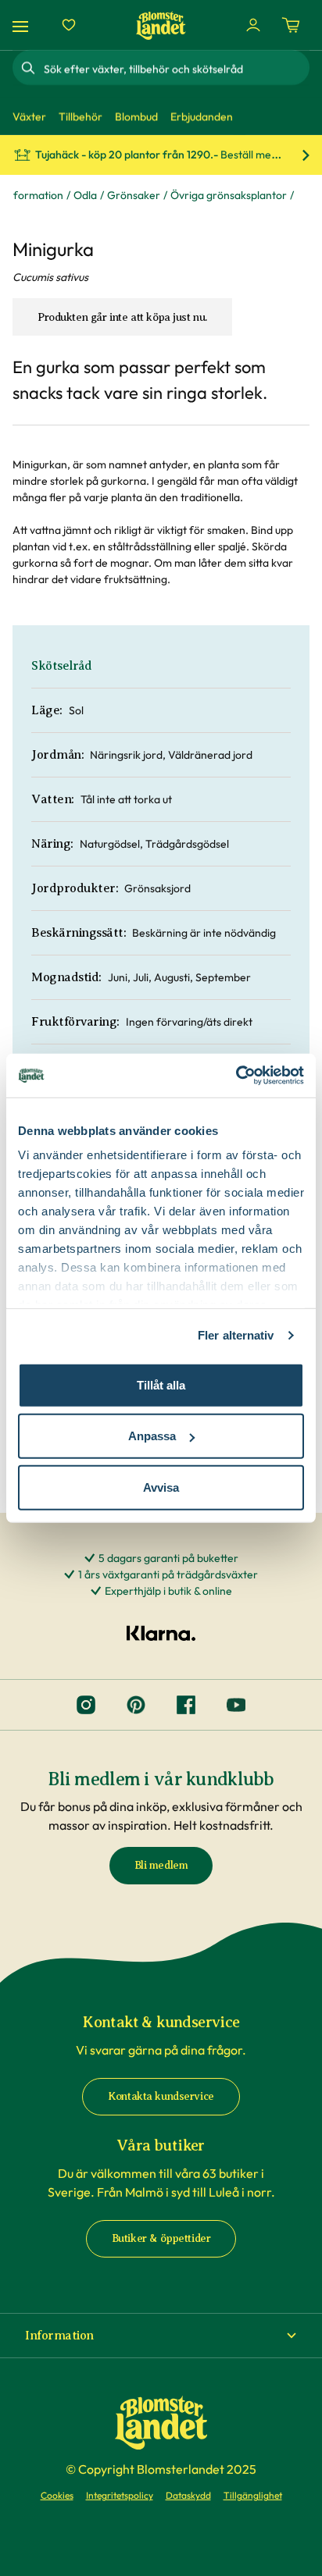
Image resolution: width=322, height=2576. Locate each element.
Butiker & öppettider (161, 2238)
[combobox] (175, 68)
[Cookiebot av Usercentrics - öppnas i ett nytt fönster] (236, 1076)
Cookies (57, 2495)
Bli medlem (161, 1865)
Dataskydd (188, 2495)
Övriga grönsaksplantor (229, 195)
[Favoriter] (69, 25)
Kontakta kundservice (161, 2096)
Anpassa (152, 1436)
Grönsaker (134, 195)
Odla (85, 195)
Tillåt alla (161, 1384)
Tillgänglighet (253, 2495)
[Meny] (23, 25)
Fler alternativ (236, 1335)
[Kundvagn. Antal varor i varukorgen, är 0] (291, 25)
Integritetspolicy (120, 2495)
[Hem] (161, 25)
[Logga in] (253, 25)
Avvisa (161, 1487)
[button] (161, 2336)
